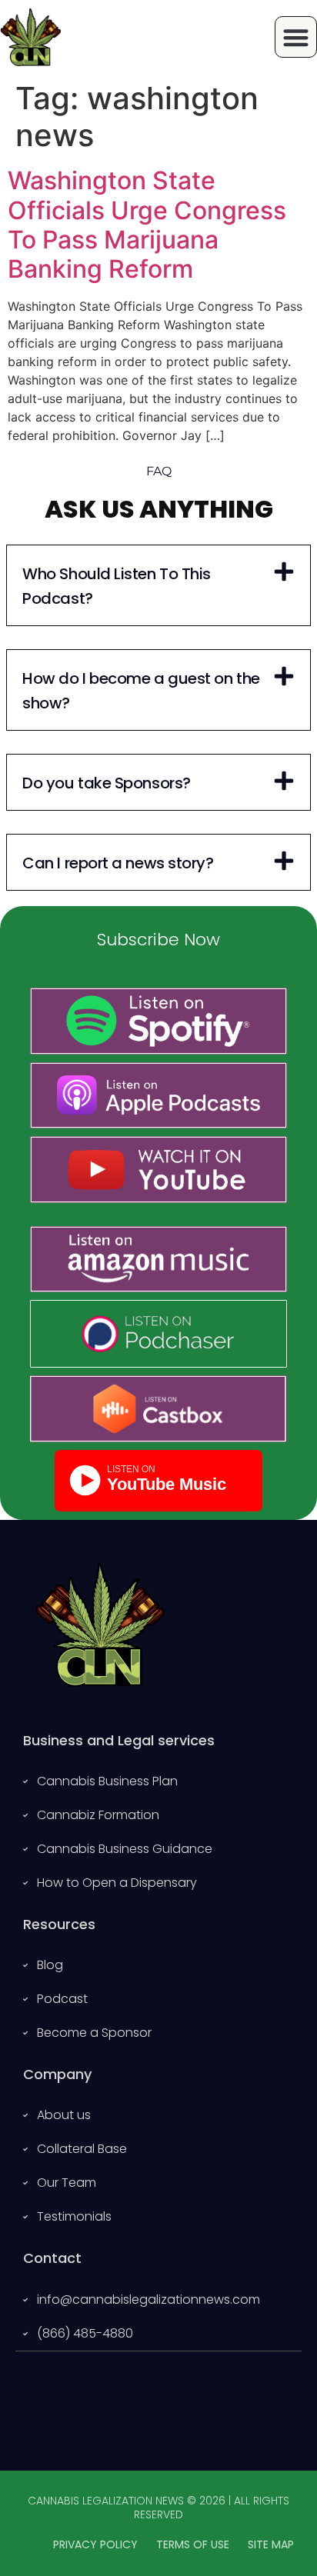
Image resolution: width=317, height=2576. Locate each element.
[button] (296, 37)
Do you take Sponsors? (107, 783)
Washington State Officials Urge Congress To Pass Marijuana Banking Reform (147, 225)
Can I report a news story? (118, 863)
